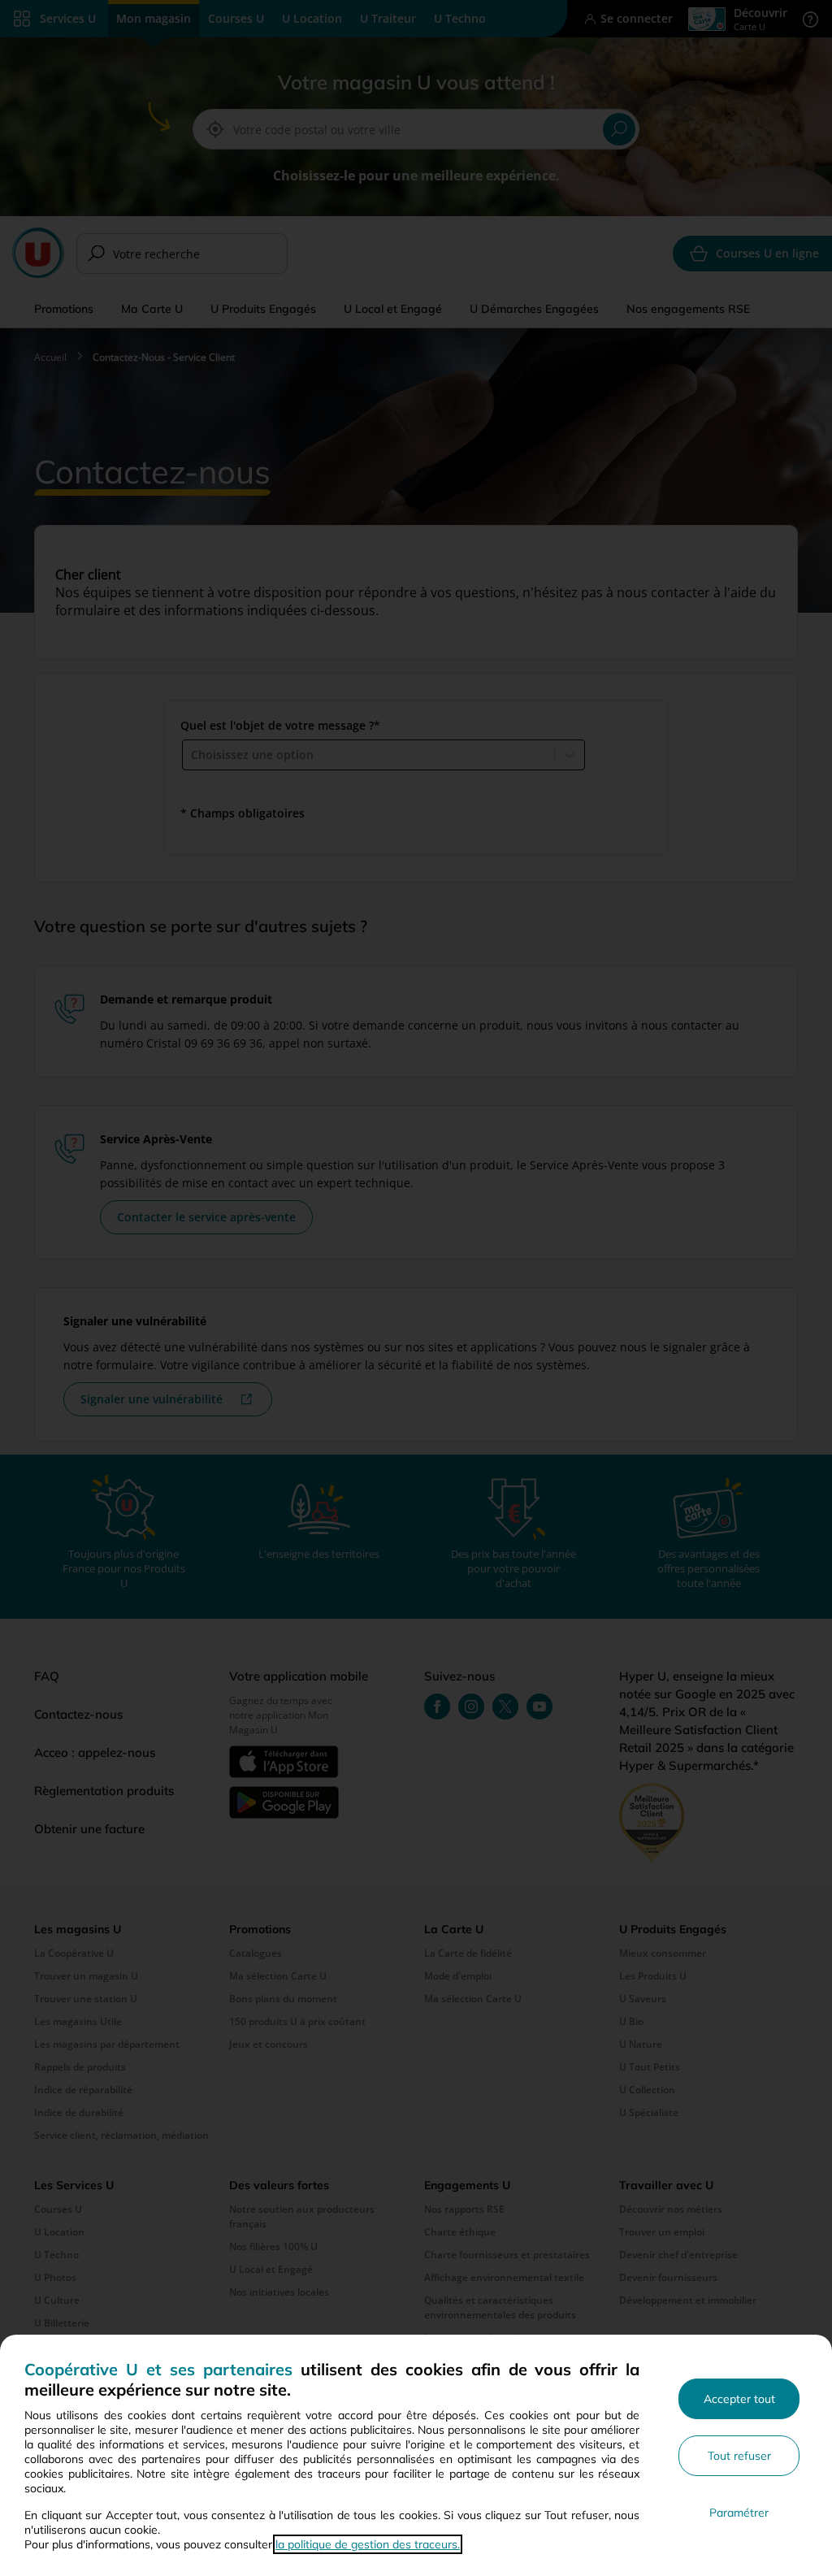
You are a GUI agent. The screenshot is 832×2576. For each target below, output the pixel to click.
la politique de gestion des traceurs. (368, 2544)
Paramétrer (739, 2513)
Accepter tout (739, 2399)
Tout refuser (739, 2456)
